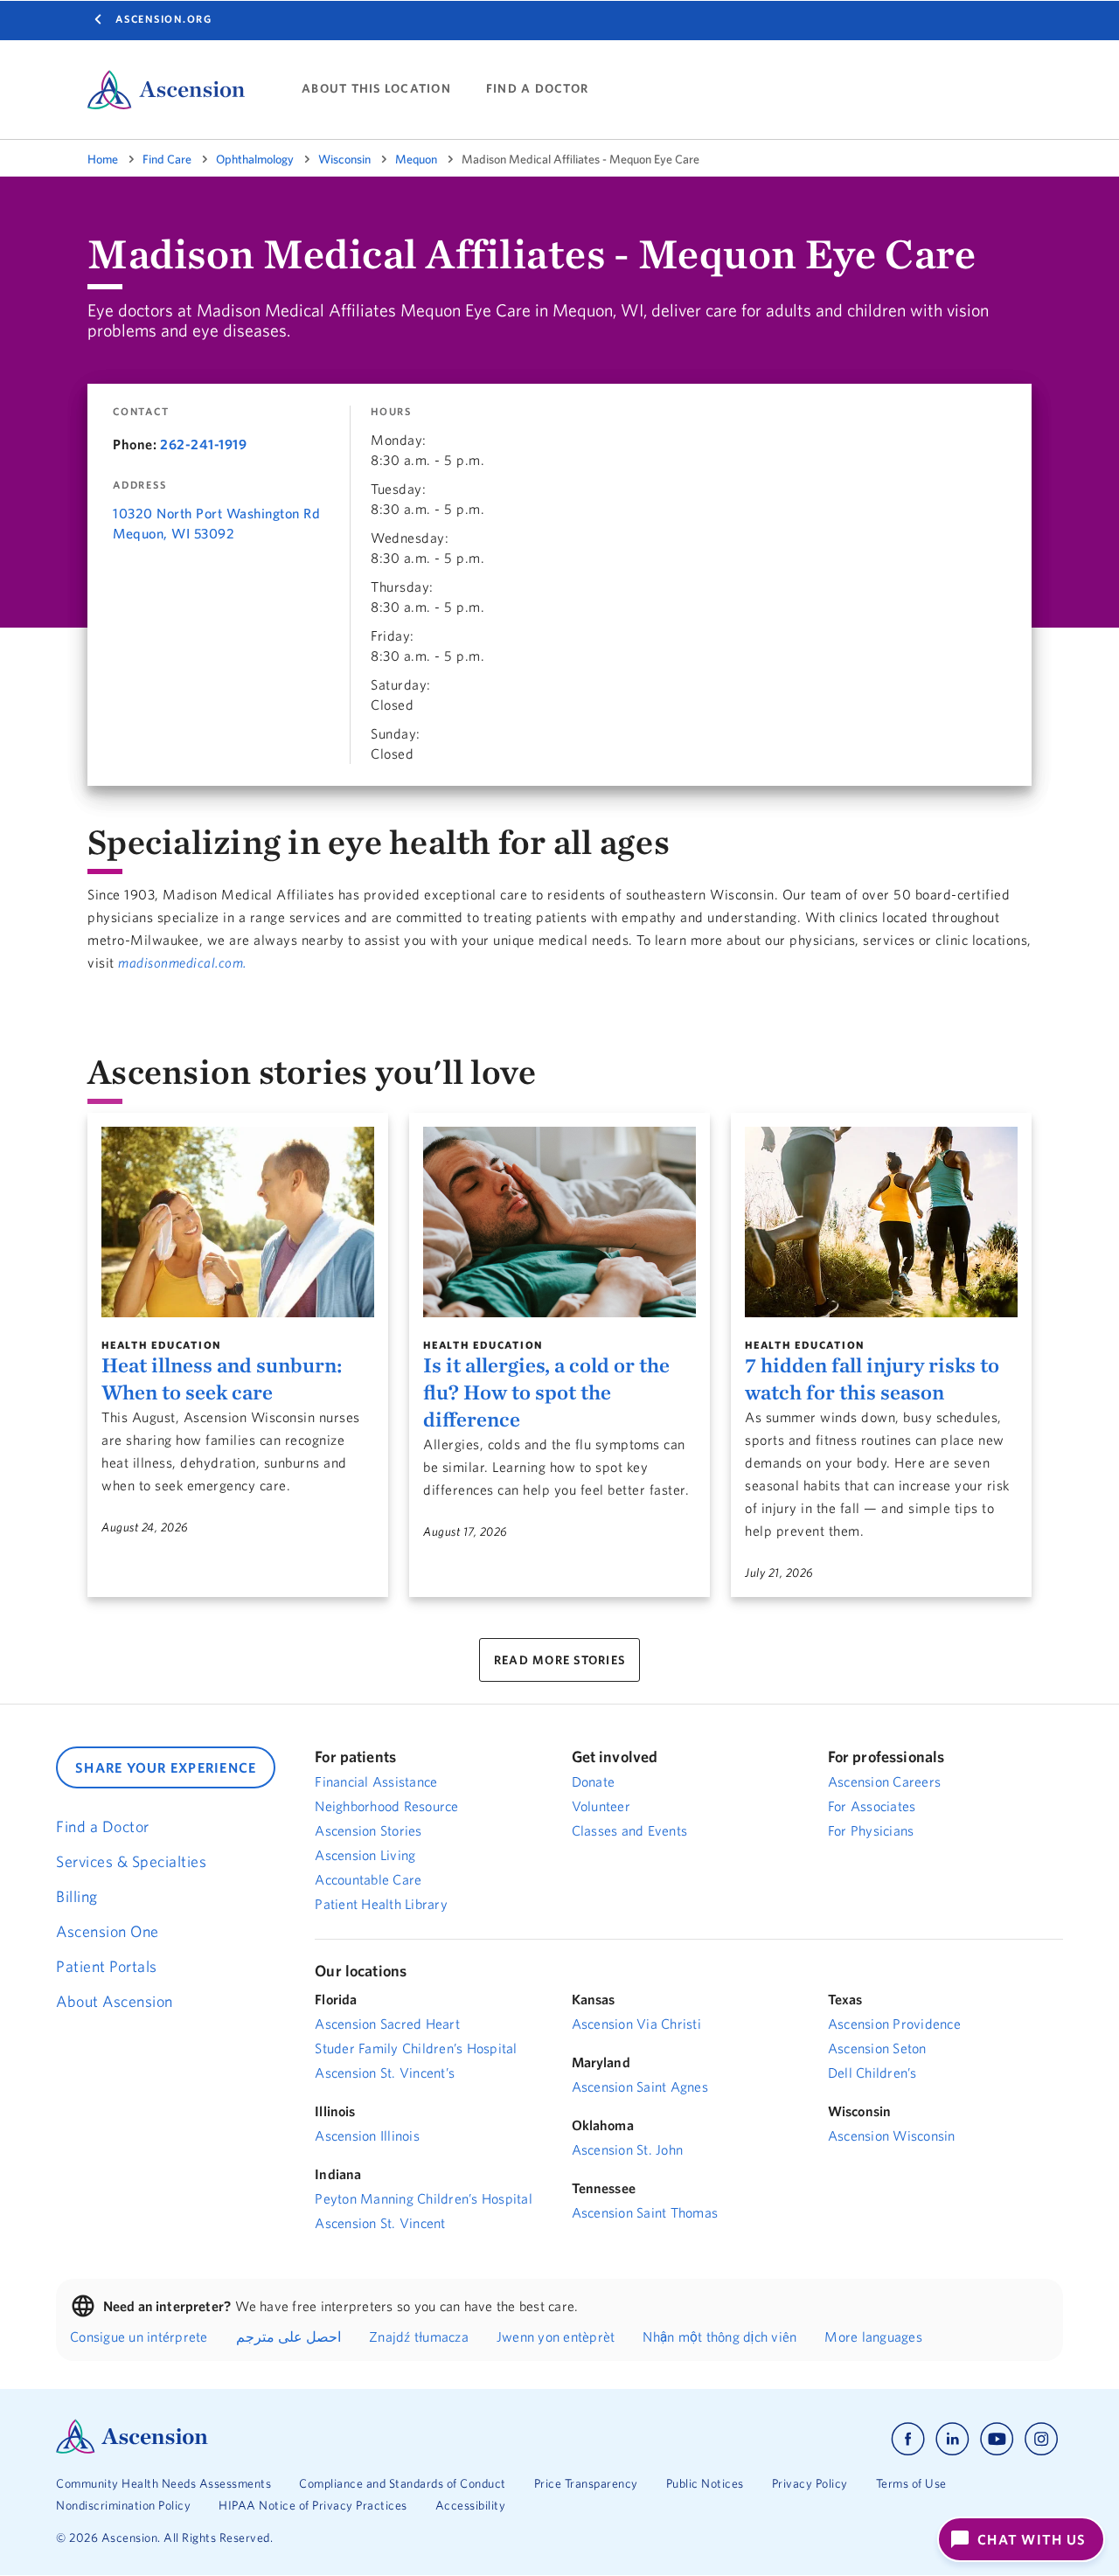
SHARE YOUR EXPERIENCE (166, 1767)
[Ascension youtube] (997, 2439)
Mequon (416, 159)
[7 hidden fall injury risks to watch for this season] (881, 1222)
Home (103, 159)
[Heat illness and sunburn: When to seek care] (238, 1222)
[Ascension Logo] (132, 2449)
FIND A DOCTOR (537, 89)
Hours (391, 412)
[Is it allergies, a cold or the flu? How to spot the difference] (559, 1222)
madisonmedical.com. (182, 962)
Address (139, 485)
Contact (141, 412)
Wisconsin (344, 159)
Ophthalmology (255, 159)
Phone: (135, 444)
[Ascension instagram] (1041, 2439)
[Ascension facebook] (908, 2439)
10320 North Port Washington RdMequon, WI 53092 (216, 523)
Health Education (161, 1345)
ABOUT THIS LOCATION (376, 89)
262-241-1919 (203, 444)
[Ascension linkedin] (952, 2439)
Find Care (167, 159)
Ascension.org (164, 19)
